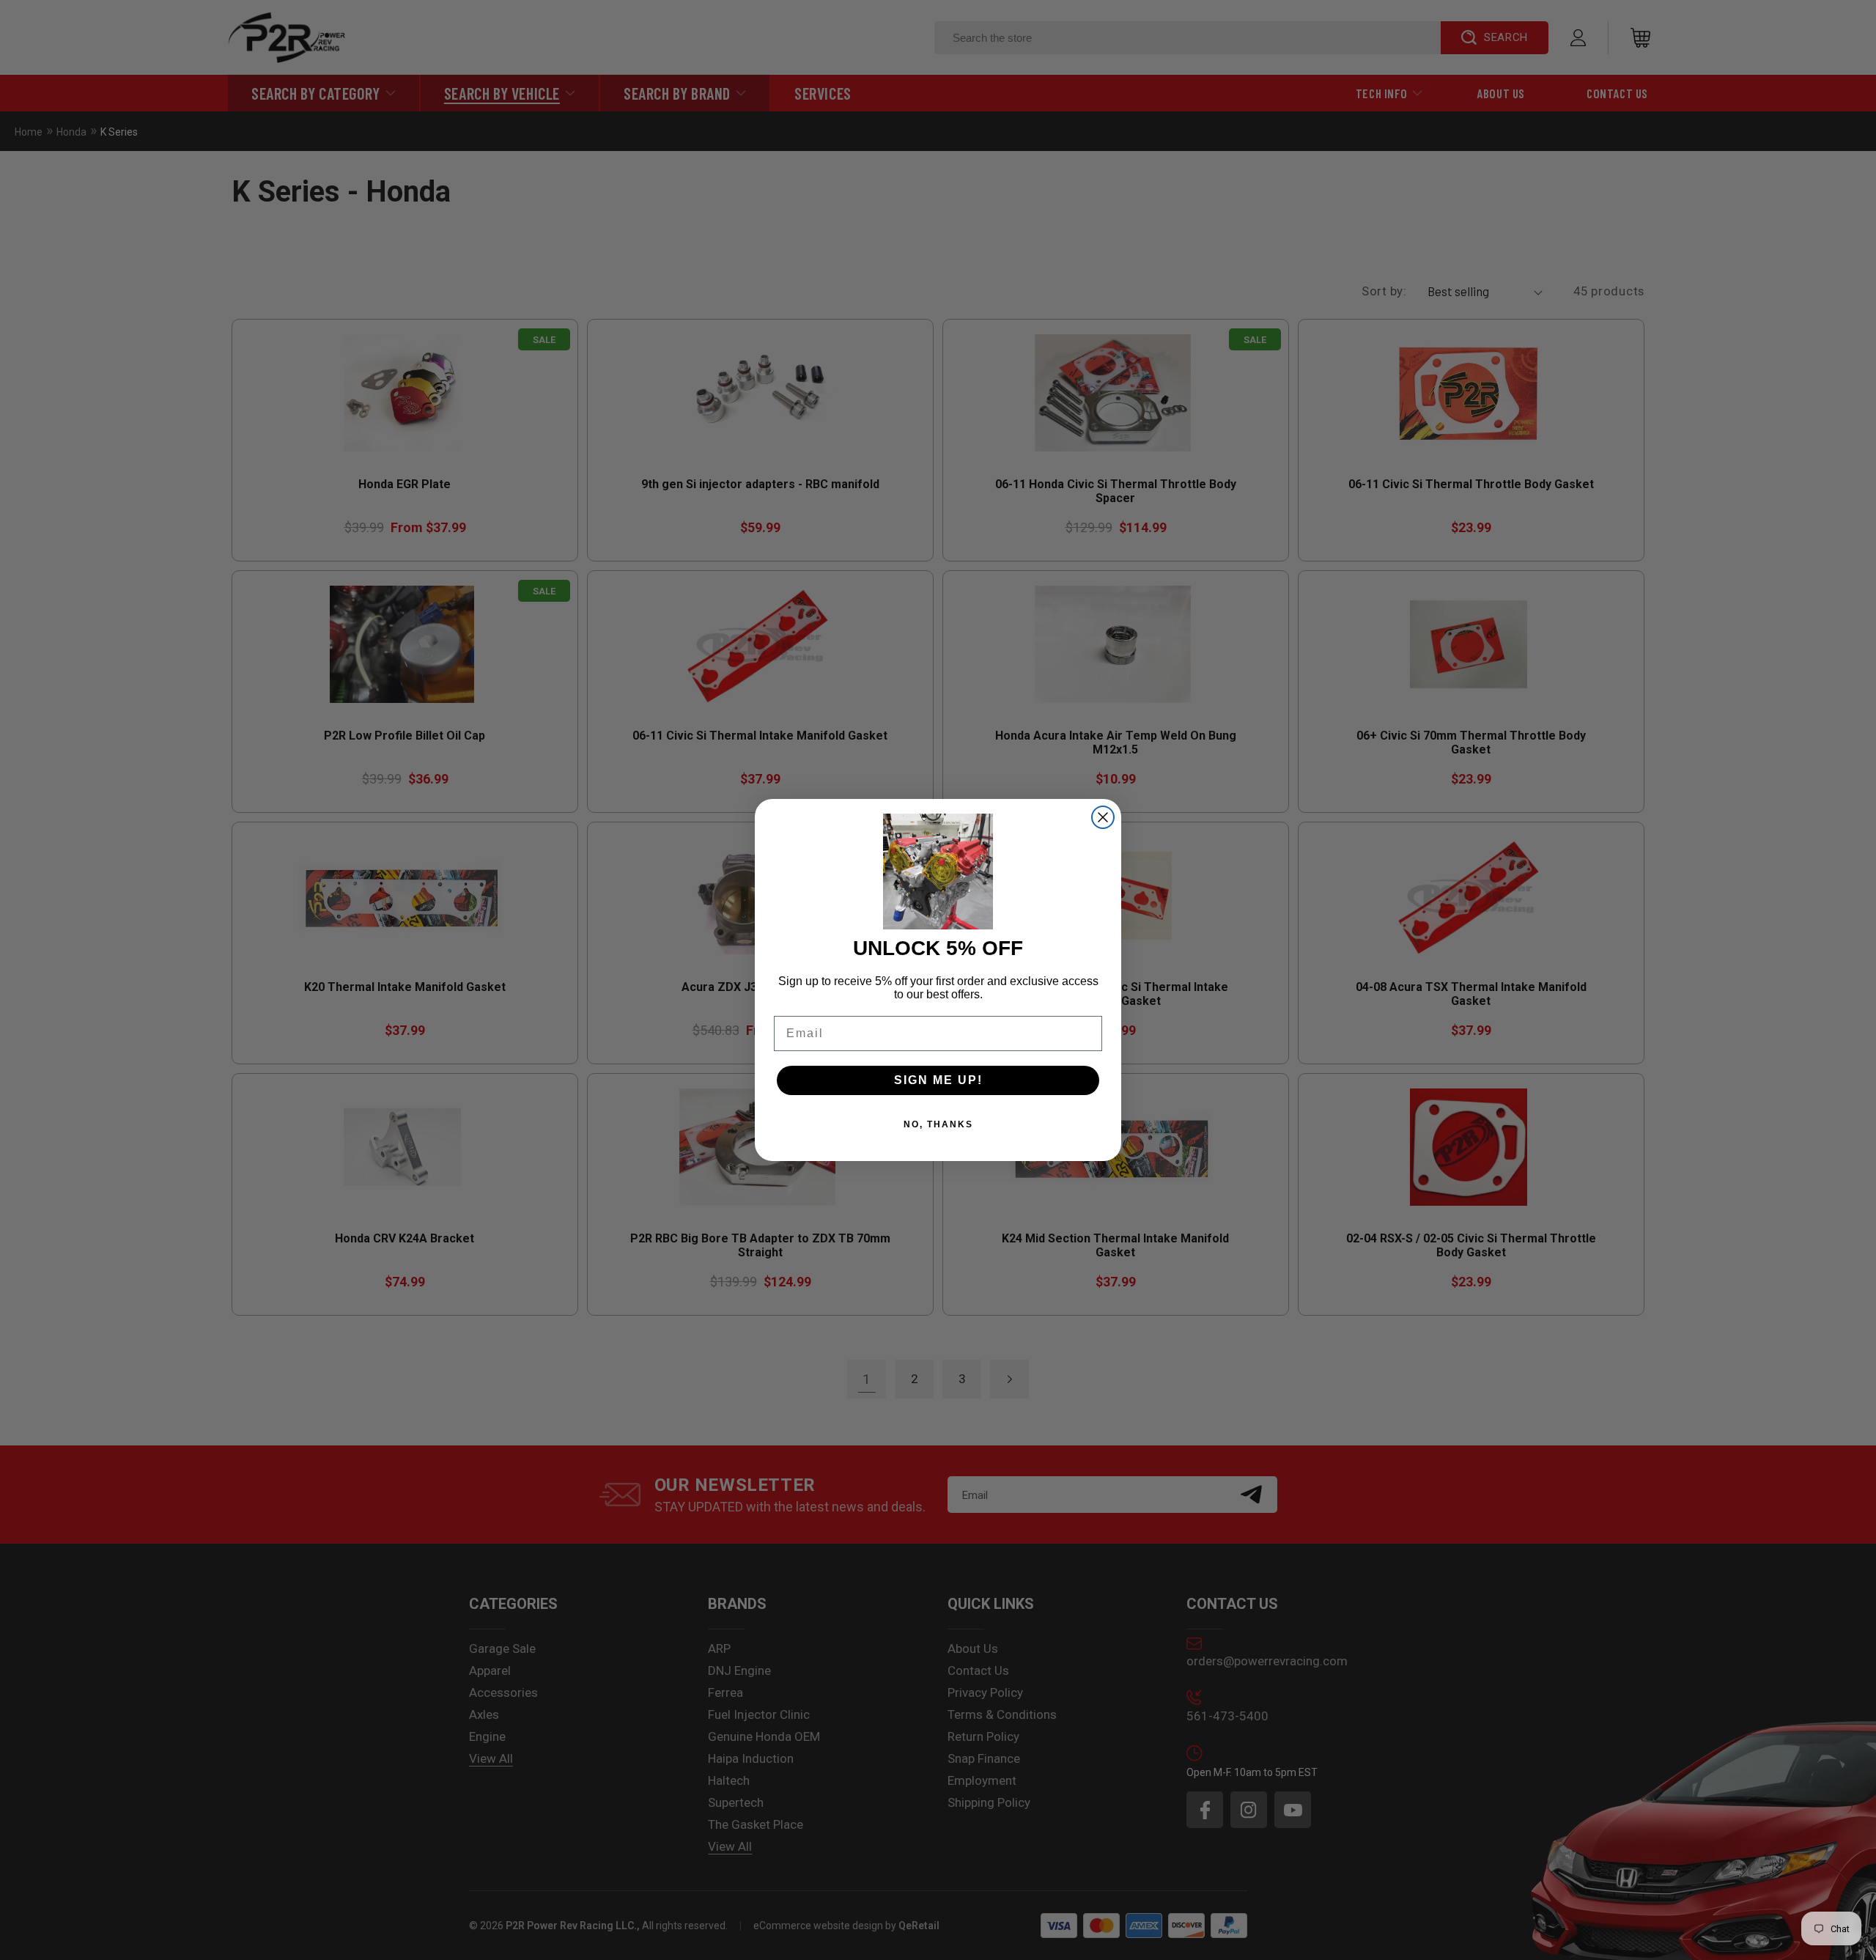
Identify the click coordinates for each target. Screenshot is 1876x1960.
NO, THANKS (938, 1124)
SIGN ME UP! (938, 1080)
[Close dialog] (1103, 817)
